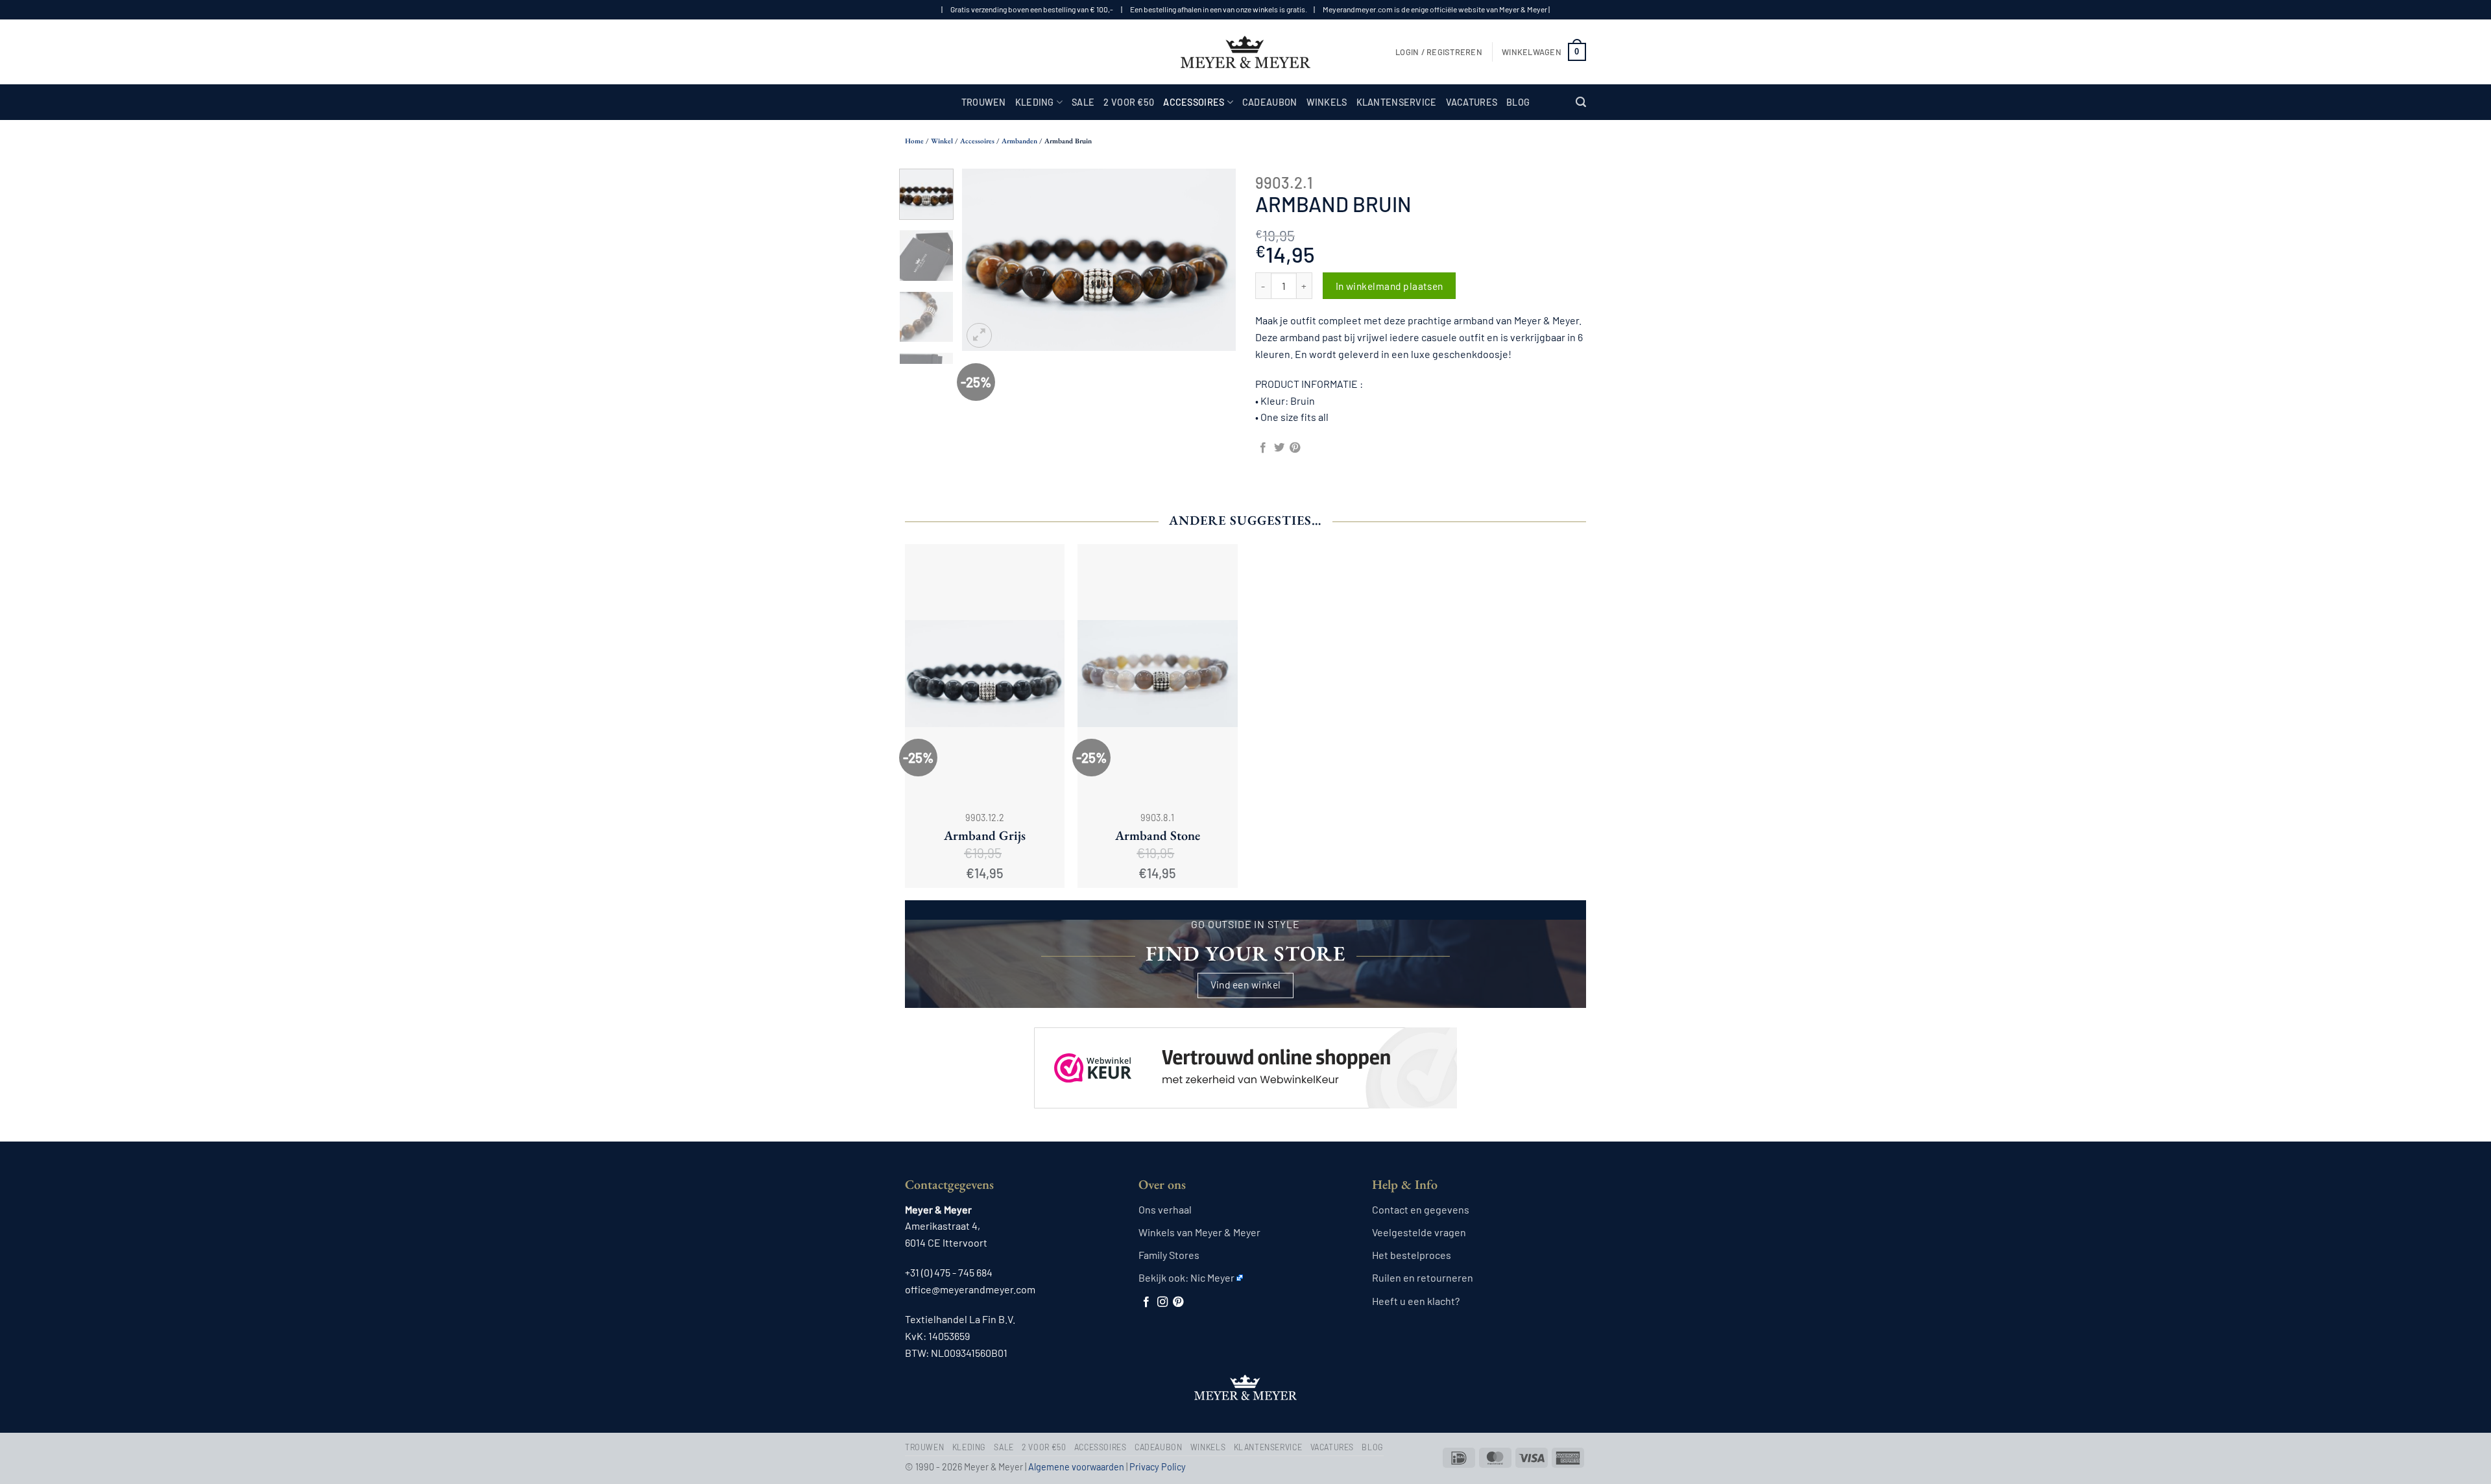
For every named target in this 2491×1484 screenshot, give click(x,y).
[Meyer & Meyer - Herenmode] (1245, 52)
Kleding (1035, 102)
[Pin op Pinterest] (1295, 448)
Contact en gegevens (1421, 1209)
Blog (1518, 102)
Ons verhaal (1165, 1209)
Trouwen (984, 102)
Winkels (1327, 102)
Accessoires (1194, 102)
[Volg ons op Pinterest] (1178, 1302)
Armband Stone (1158, 835)
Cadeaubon (1270, 102)
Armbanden (1019, 141)
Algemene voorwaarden (1076, 1467)
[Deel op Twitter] (1279, 448)
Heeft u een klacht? (1416, 1301)
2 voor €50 (1129, 102)
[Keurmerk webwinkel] (1245, 1057)
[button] (1439, 52)
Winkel (942, 141)
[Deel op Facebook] (1263, 448)
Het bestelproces (1412, 1255)
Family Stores (1169, 1255)
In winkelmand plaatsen (1390, 286)
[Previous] (984, 260)
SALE (1083, 102)
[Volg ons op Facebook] (1146, 1302)
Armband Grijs (985, 835)
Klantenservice (1397, 102)
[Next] (1214, 260)
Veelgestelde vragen (1419, 1232)
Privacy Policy (1158, 1467)
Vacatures (1472, 102)
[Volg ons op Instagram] (1162, 1302)
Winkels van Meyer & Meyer (1199, 1232)
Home (914, 141)
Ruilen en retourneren (1423, 1277)
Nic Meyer (1212, 1277)
